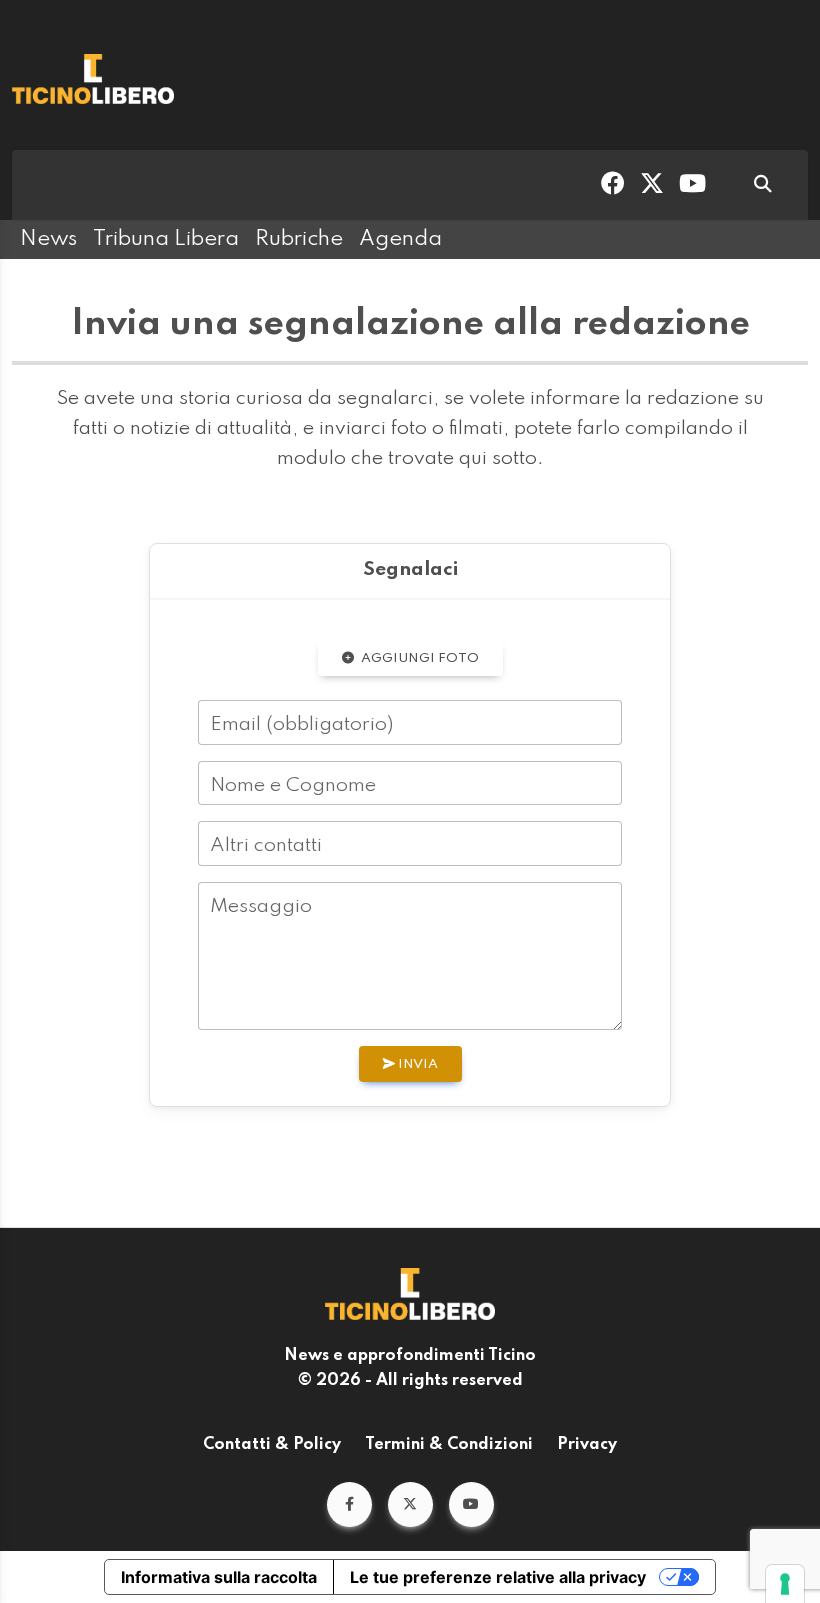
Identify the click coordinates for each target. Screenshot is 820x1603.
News (48, 239)
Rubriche (299, 239)
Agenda (400, 239)
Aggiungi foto (418, 658)
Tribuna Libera (166, 239)
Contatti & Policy (272, 1445)
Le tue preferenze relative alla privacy (498, 1577)
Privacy (587, 1445)
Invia (416, 1064)
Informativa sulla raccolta (219, 1577)
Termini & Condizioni (449, 1445)
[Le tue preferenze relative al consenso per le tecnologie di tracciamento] (785, 1584)
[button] (349, 1504)
